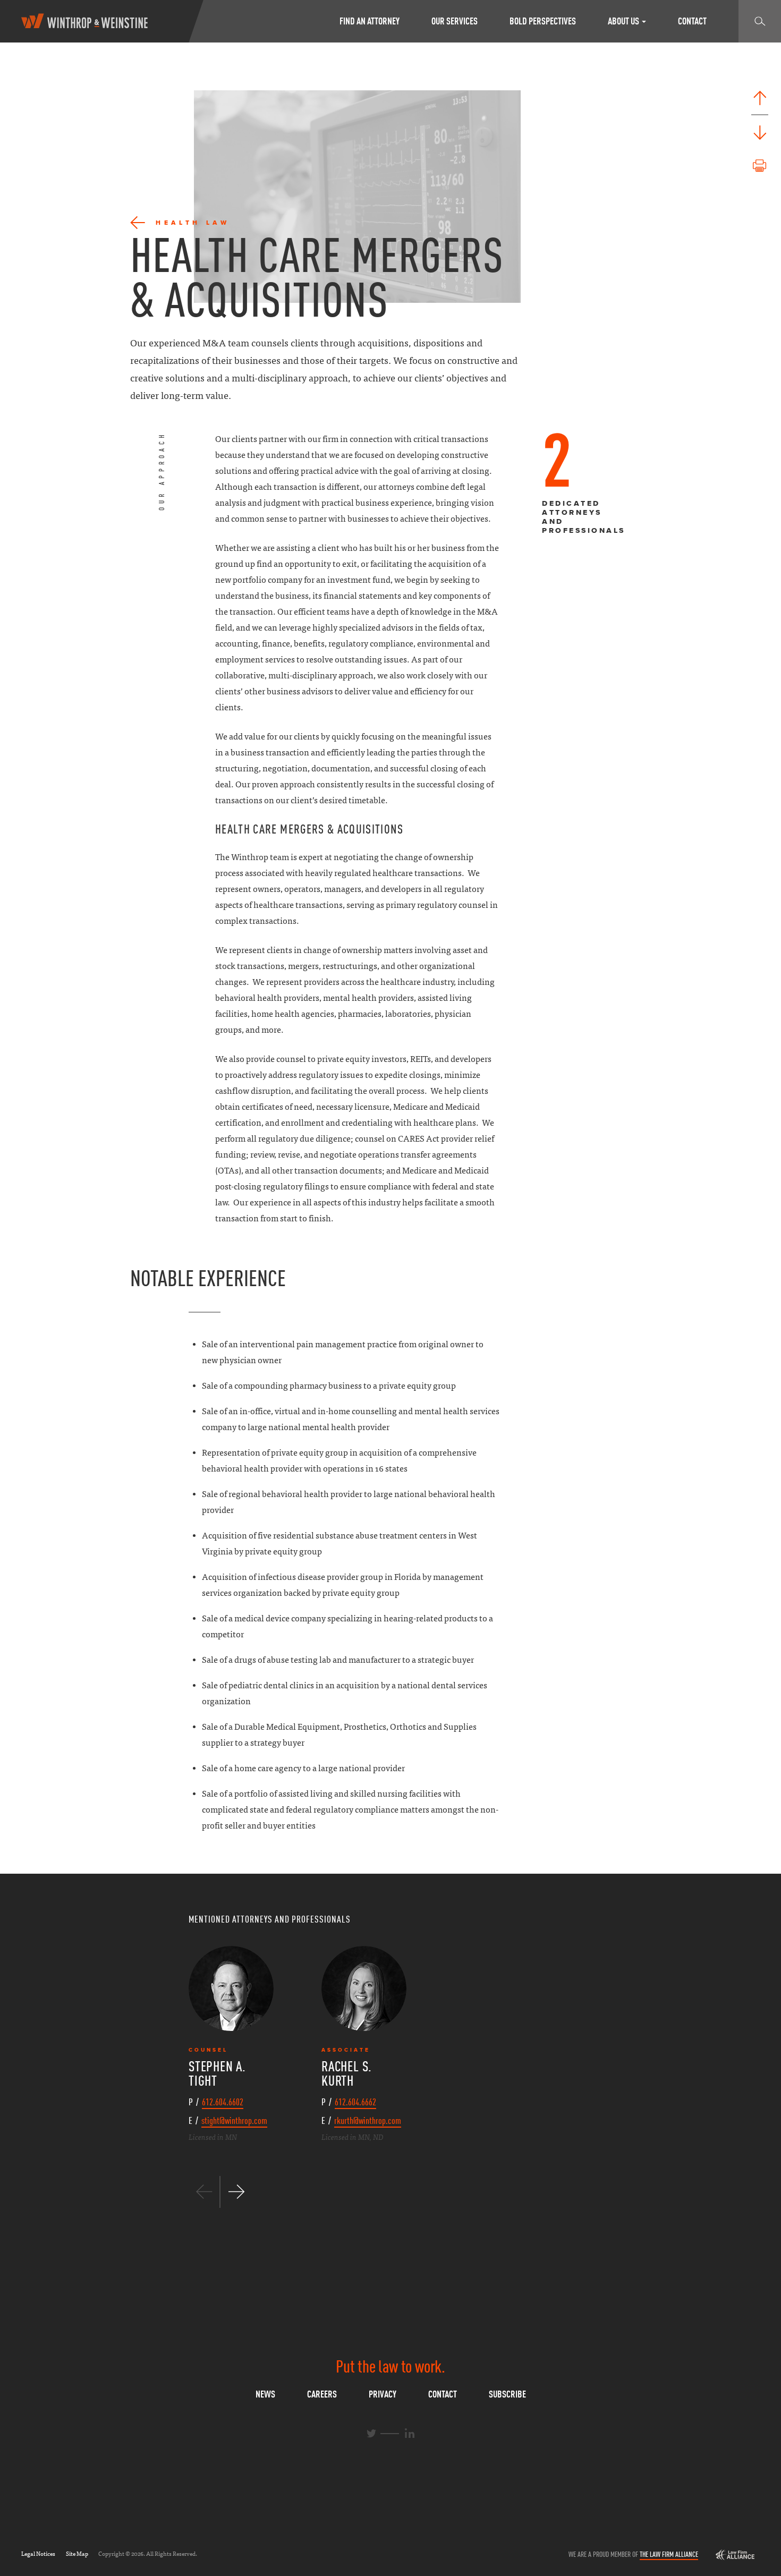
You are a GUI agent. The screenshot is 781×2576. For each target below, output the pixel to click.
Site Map (77, 2554)
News (265, 2394)
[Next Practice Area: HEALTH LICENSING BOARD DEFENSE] (760, 133)
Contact (692, 21)
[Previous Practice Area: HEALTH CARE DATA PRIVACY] (760, 98)
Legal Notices (38, 2554)
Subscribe (507, 2394)
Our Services (455, 21)
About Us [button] (624, 21)
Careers (322, 2394)
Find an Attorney (370, 21)
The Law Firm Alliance (669, 2554)
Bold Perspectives (543, 21)
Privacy (383, 2394)
